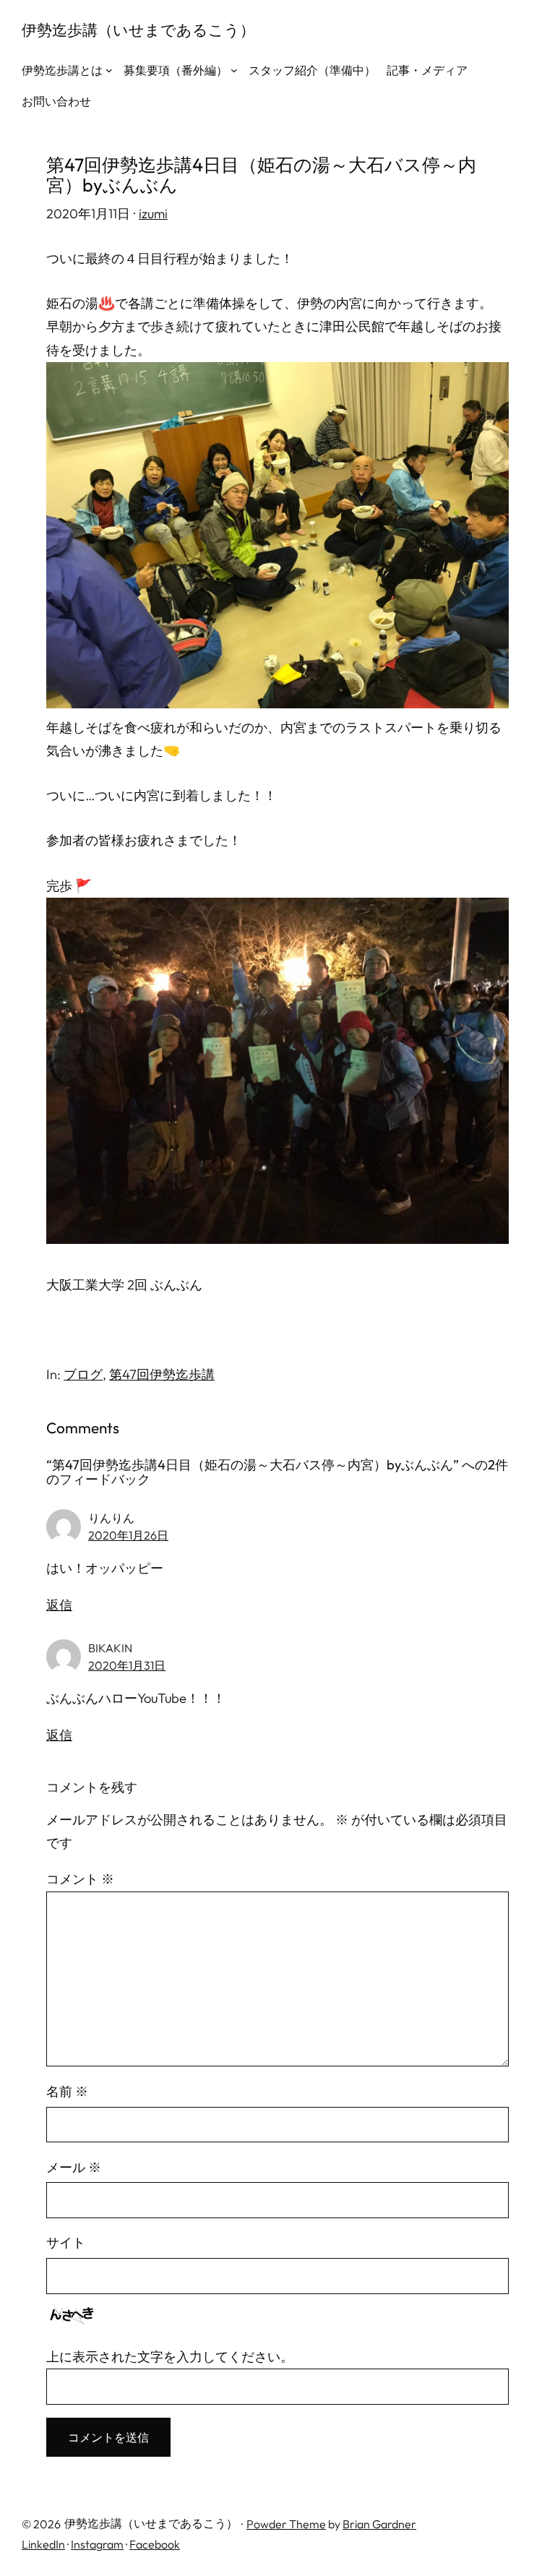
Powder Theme (286, 2524)
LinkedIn (43, 2544)
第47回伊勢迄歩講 (162, 1374)
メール (74, 2167)
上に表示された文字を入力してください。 (170, 2357)
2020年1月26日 (128, 1535)
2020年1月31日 (127, 1665)
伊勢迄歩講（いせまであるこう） (138, 30)
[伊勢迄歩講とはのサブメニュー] (109, 70)
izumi (153, 214)
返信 (59, 1605)
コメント (80, 1879)
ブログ (83, 1374)
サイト (66, 2242)
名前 (67, 2091)
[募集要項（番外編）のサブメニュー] (234, 70)
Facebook (155, 2544)
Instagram (97, 2544)
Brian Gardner (379, 2524)
